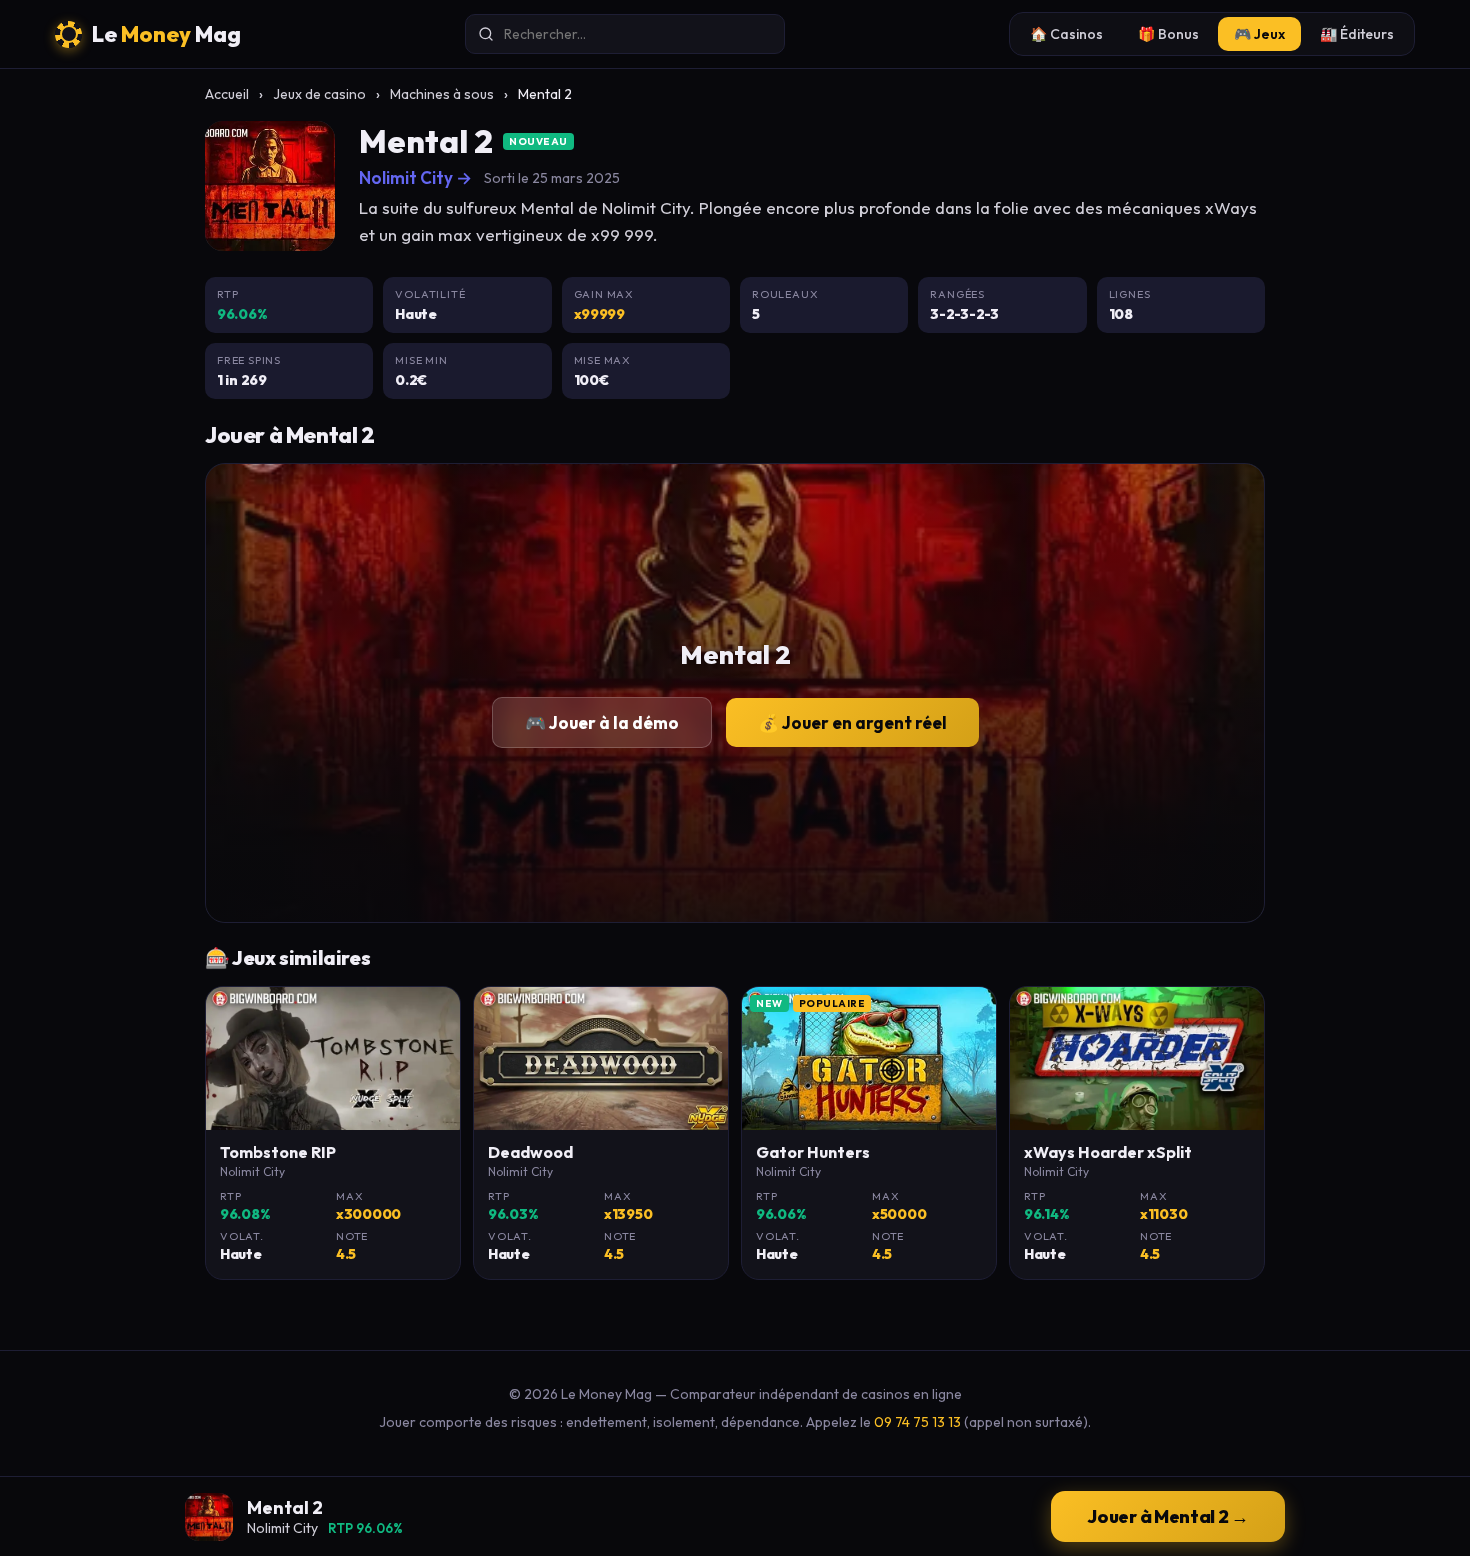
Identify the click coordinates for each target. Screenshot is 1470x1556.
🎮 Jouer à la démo (602, 722)
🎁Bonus (1168, 34)
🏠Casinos (1066, 34)
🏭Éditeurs (1357, 34)
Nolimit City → (415, 177)
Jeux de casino (319, 94)
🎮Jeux (1259, 34)
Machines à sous (442, 94)
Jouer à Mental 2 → (1168, 1516)
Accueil (227, 94)
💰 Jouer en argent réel (852, 722)
